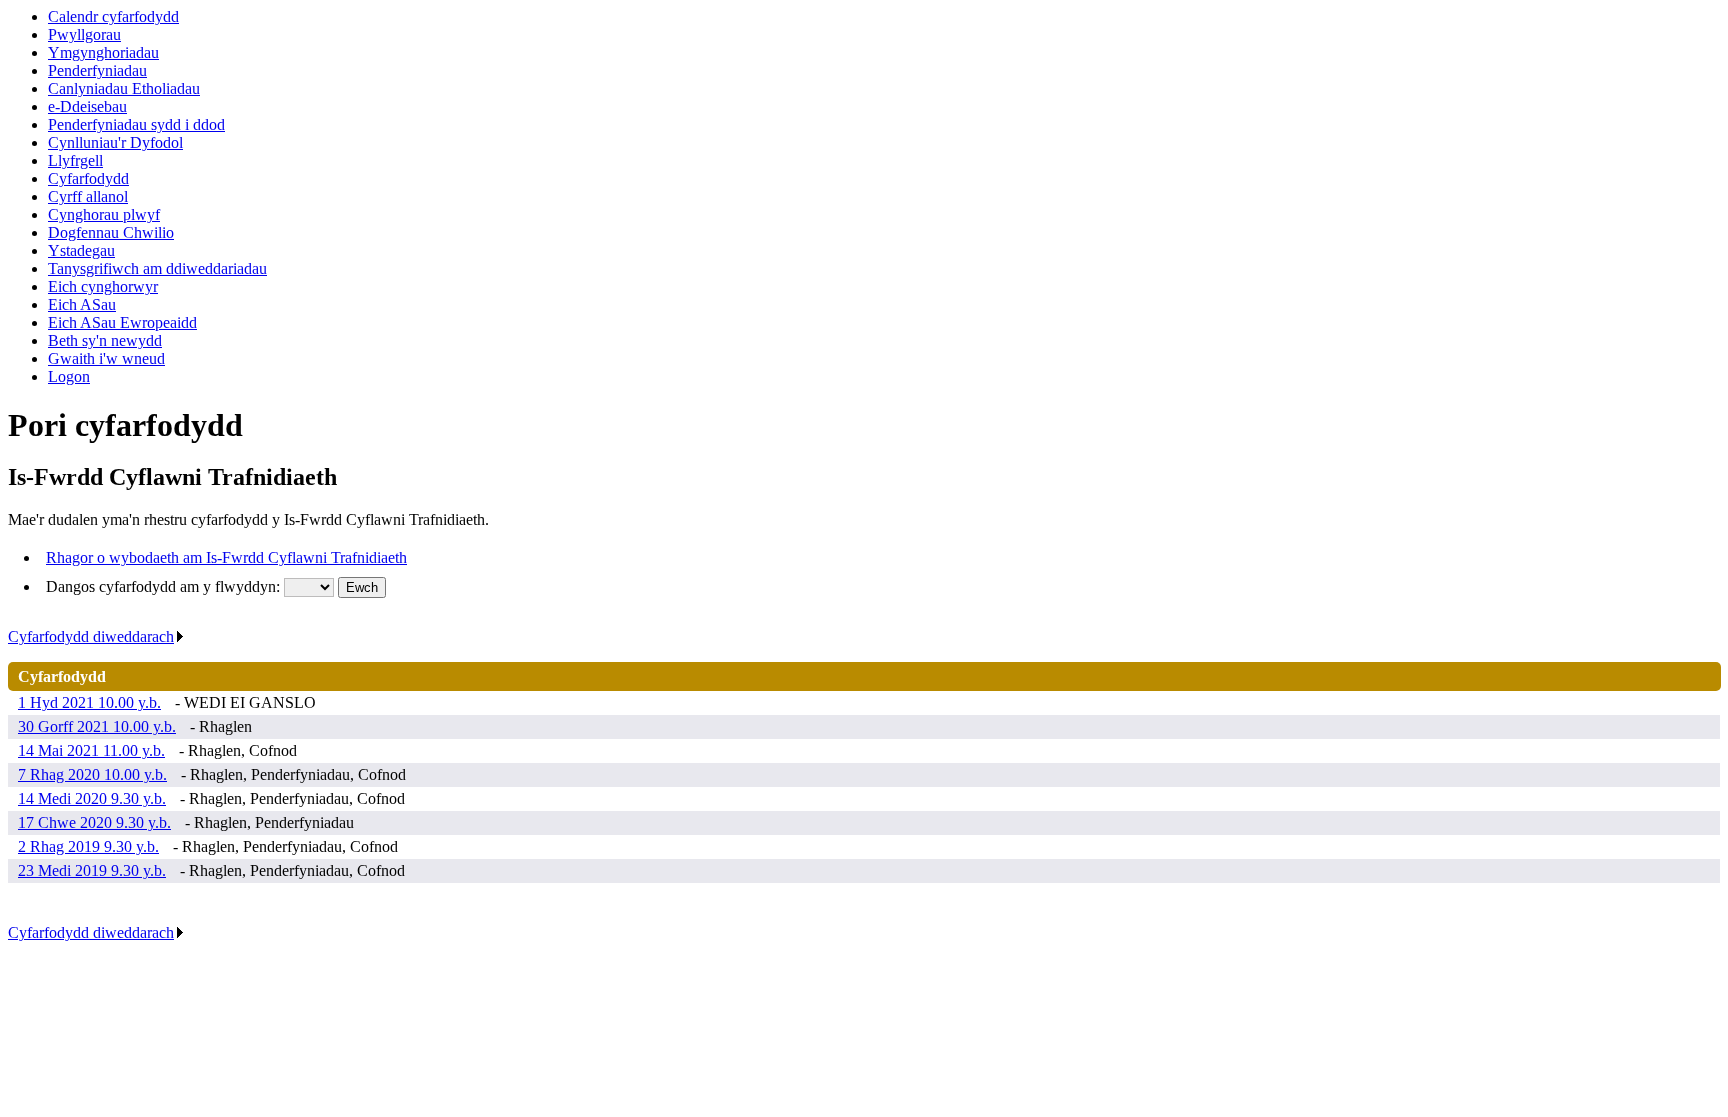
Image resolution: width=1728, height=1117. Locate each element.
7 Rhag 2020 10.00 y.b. (92, 774)
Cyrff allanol (88, 196)
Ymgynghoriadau (103, 52)
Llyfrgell (75, 160)
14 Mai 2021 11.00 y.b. (91, 750)
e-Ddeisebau (87, 106)
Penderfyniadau (97, 70)
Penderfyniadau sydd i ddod (136, 124)
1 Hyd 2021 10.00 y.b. (89, 702)
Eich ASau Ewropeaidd (122, 322)
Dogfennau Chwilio (111, 232)
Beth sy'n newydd (105, 340)
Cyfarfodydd (88, 178)
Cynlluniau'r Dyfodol (115, 142)
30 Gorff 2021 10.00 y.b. (97, 726)
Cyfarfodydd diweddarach (91, 636)
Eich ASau (82, 304)
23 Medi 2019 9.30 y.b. (92, 870)
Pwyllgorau (84, 34)
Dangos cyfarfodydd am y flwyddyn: (165, 586)
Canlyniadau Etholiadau (124, 88)
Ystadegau (81, 250)
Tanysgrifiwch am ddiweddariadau (157, 268)
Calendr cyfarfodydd (113, 16)
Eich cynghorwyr (103, 286)
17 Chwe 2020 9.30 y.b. (94, 822)
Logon (69, 376)
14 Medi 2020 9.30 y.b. (92, 798)
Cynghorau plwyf (104, 214)
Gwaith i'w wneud (106, 358)
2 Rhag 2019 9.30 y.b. (88, 846)
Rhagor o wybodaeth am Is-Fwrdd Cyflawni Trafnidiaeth (226, 557)
